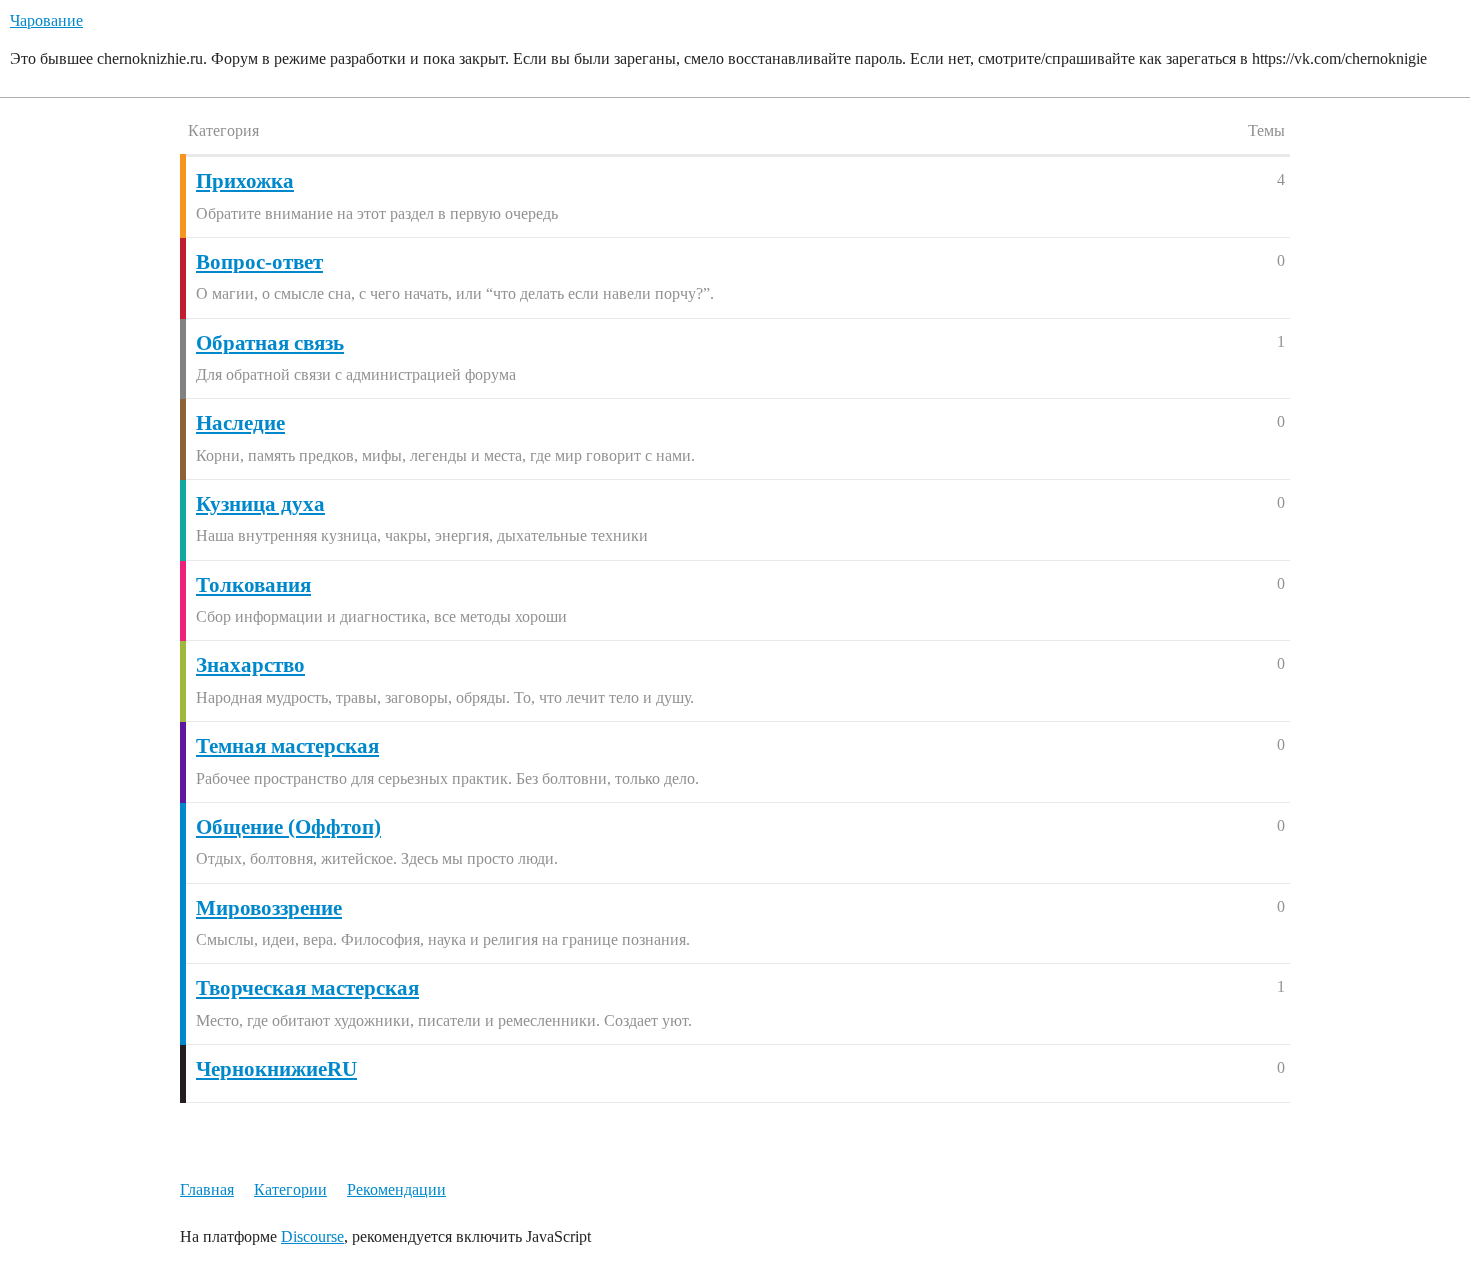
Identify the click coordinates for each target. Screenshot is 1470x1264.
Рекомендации (396, 1189)
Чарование (46, 20)
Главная (207, 1189)
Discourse (312, 1236)
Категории (290, 1189)
